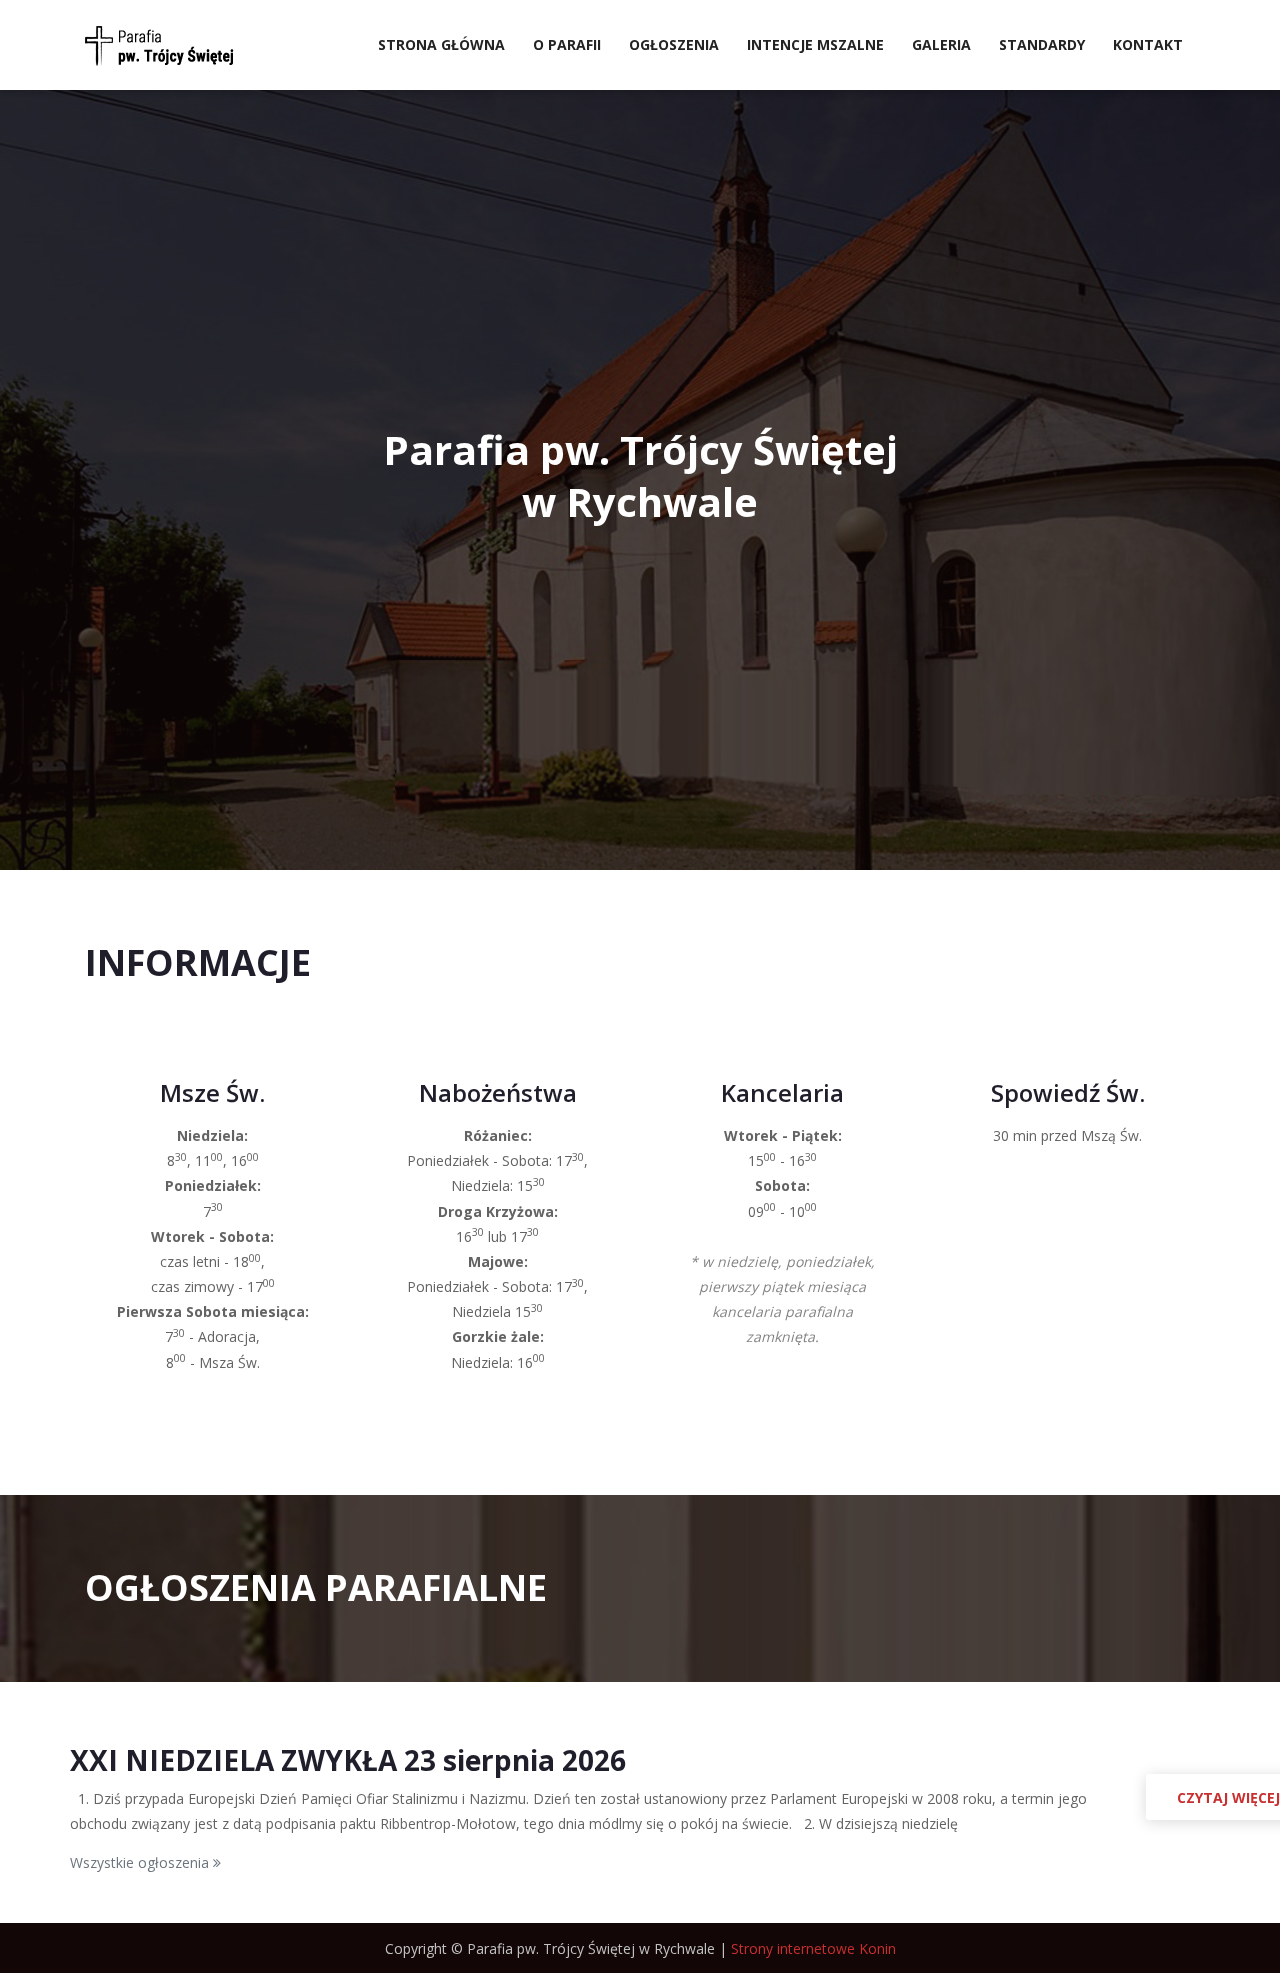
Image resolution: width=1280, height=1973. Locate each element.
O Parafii (567, 44)
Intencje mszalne (815, 44)
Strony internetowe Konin (813, 1948)
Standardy (1042, 44)
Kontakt (1148, 44)
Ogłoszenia (674, 44)
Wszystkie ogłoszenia (141, 1862)
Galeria (941, 44)
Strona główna (441, 44)
